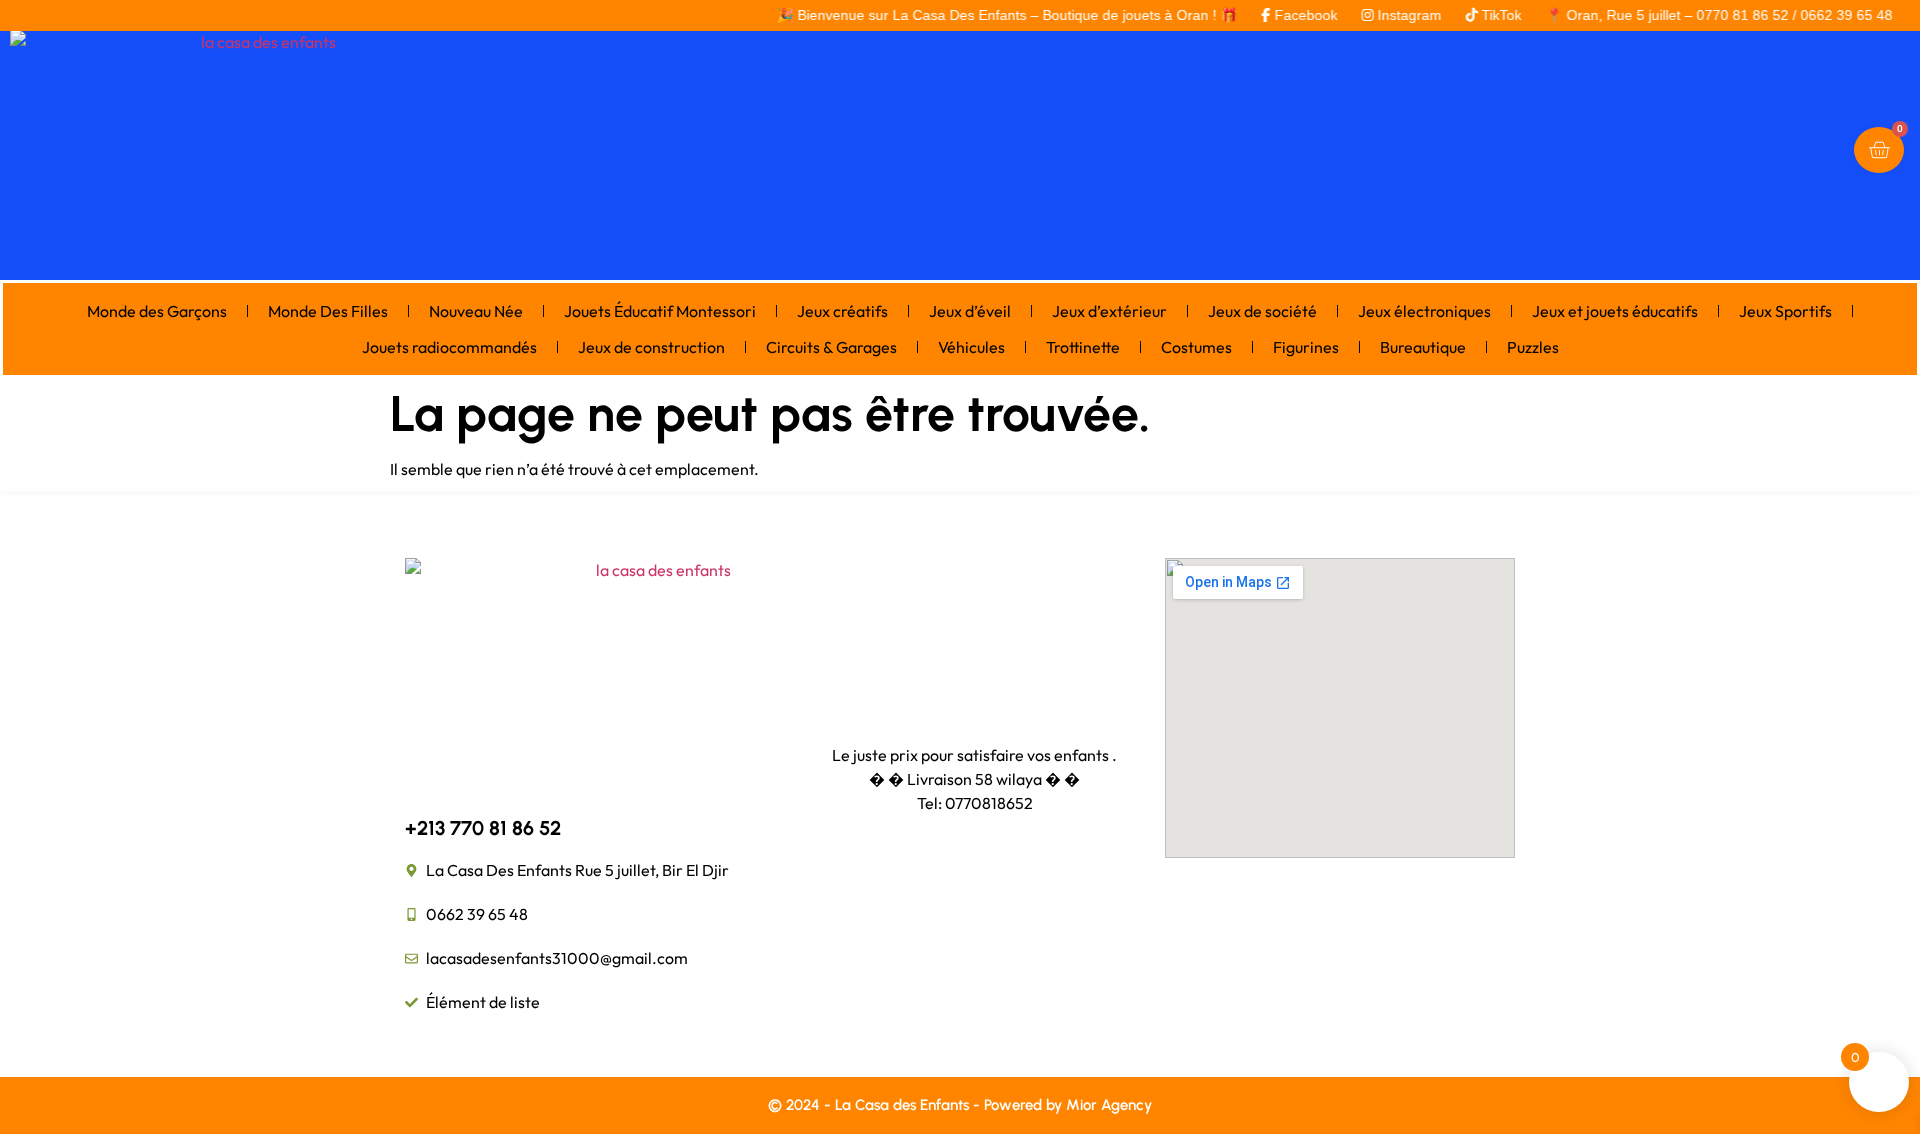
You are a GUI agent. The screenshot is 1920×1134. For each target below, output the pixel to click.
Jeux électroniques (1424, 311)
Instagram (1384, 15)
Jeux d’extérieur (1109, 311)
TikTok (1476, 15)
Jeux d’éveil (970, 311)
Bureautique (1423, 347)
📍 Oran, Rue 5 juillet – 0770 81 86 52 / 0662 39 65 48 (1693, 15)
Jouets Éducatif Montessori (660, 311)
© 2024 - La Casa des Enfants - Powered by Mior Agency (960, 1105)
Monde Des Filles (328, 311)
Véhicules (971, 347)
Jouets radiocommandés (449, 347)
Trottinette (1083, 347)
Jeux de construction (651, 347)
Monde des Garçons (157, 311)
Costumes (1196, 347)
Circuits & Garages (831, 347)
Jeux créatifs (842, 311)
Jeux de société (1262, 311)
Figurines (1306, 347)
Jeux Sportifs (1785, 311)
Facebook (1280, 15)
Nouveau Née (476, 311)
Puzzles (1533, 347)
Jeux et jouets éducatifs (1615, 311)
